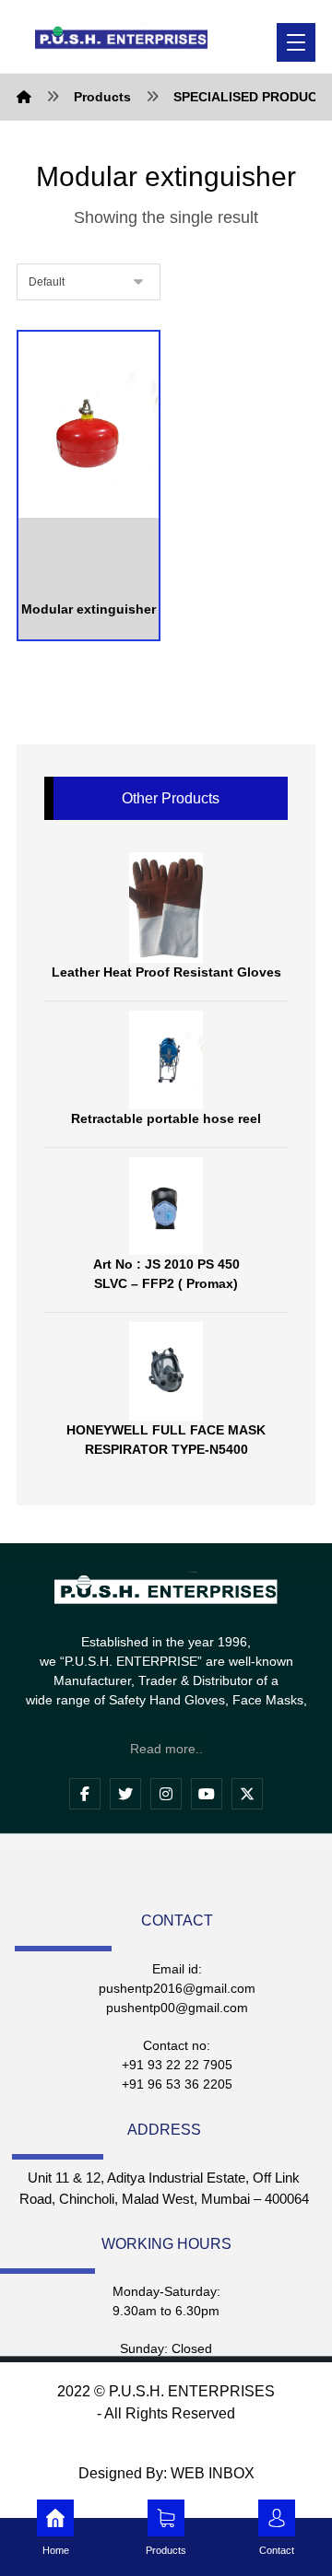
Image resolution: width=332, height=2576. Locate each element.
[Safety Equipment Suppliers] (121, 36)
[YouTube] (207, 1794)
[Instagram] (166, 1794)
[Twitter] (125, 1794)
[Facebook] (85, 1794)
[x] (247, 1794)
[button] (296, 42)
